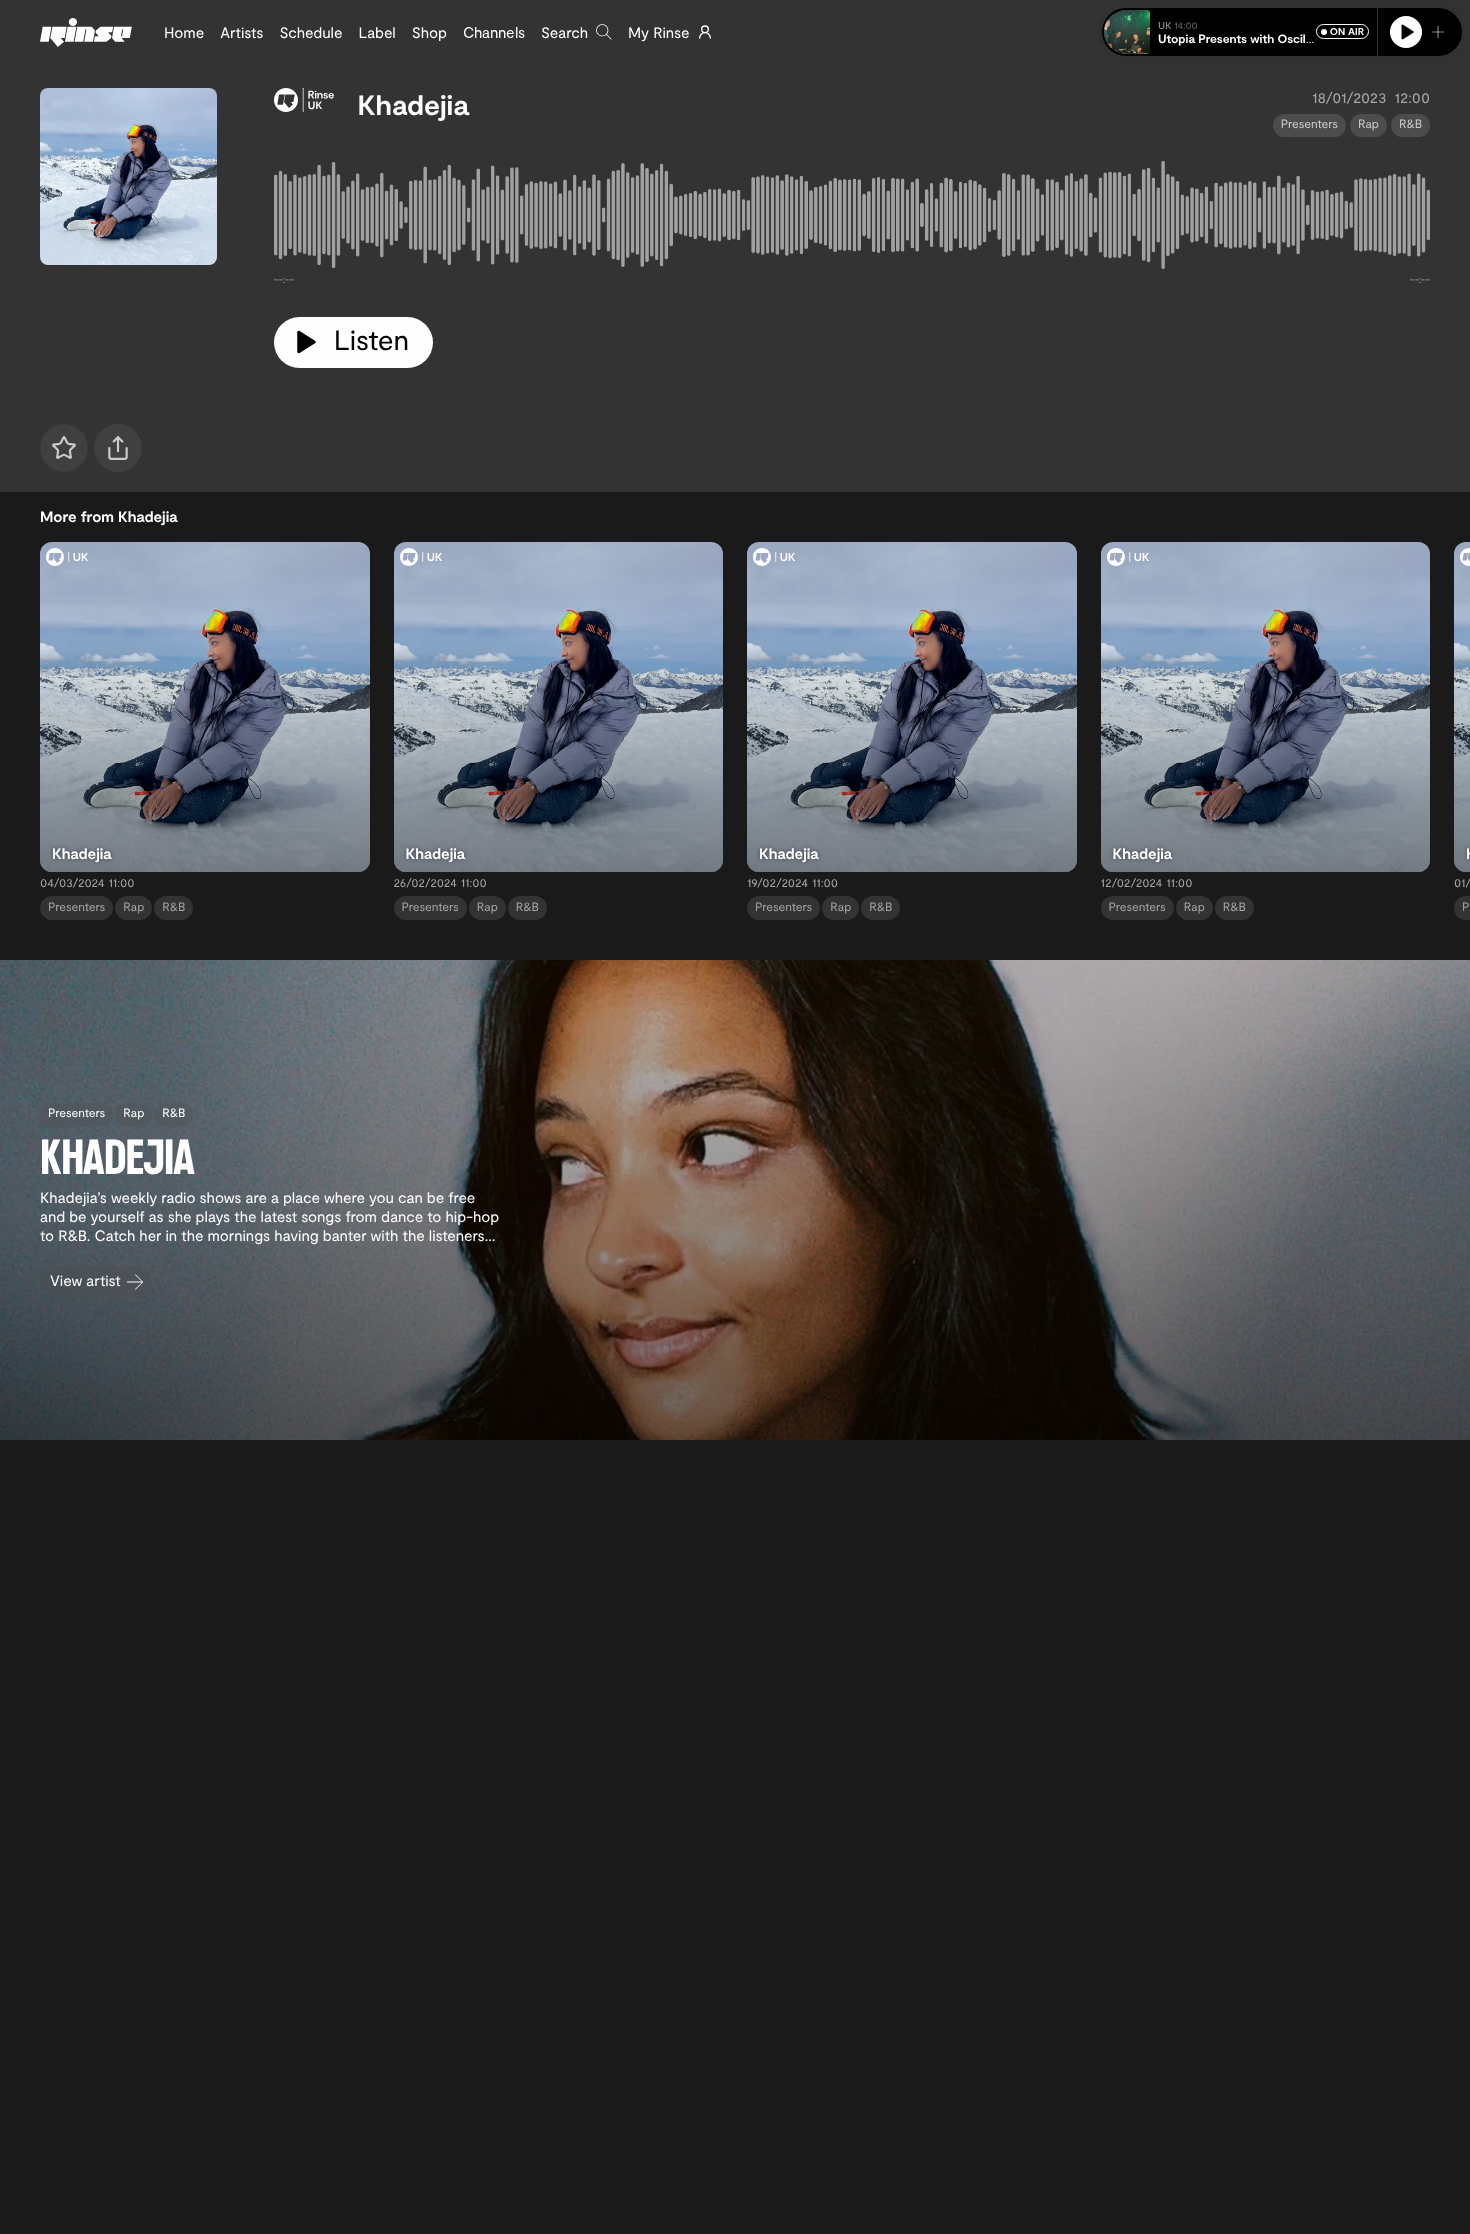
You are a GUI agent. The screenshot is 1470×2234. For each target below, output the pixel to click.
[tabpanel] (852, 219)
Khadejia (413, 104)
